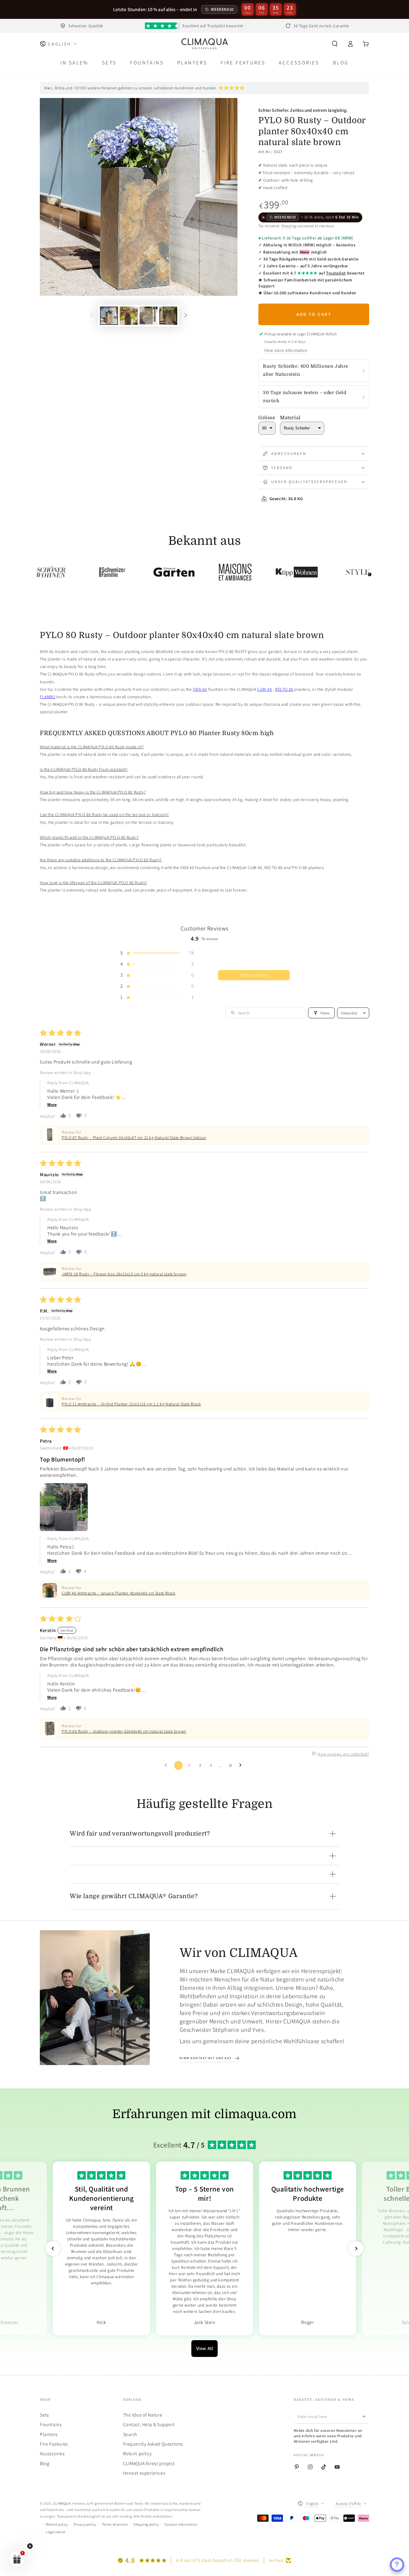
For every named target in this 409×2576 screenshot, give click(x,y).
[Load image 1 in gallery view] (109, 316)
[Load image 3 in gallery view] (149, 316)
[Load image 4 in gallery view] (168, 316)
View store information (286, 350)
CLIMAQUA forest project (149, 2463)
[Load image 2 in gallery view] (129, 316)
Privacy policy (85, 2524)
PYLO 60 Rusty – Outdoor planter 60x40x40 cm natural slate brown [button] (124, 1731)
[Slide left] (92, 316)
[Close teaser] (30, 2546)
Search (130, 2434)
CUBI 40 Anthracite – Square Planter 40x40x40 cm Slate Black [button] (119, 1593)
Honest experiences (144, 2473)
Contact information (181, 2524)
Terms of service (115, 2524)
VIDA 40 (200, 689)
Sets (44, 2415)
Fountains (51, 2425)
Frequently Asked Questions (153, 2444)
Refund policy (57, 2524)
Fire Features (54, 2444)
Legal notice (56, 2532)
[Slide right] (186, 316)
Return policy (137, 2454)
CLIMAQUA (62, 2503)
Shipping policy (146, 2524)
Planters (49, 2434)
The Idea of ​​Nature (143, 2415)
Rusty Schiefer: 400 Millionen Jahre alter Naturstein (306, 370)
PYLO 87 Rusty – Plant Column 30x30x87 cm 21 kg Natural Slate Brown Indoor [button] (134, 1138)
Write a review (254, 975)
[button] (335, 44)
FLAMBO (48, 697)
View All (205, 2348)
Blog (45, 2463)
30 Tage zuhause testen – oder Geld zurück (305, 397)
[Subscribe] (366, 2417)
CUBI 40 (265, 689)
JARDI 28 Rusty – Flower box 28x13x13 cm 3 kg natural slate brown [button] (124, 1274)
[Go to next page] (242, 1765)
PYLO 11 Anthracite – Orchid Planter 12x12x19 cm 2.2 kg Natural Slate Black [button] (131, 1404)
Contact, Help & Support (149, 2425)
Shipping (289, 226)
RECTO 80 (284, 689)
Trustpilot (336, 273)
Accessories (52, 2454)
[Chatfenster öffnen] (397, 2565)
